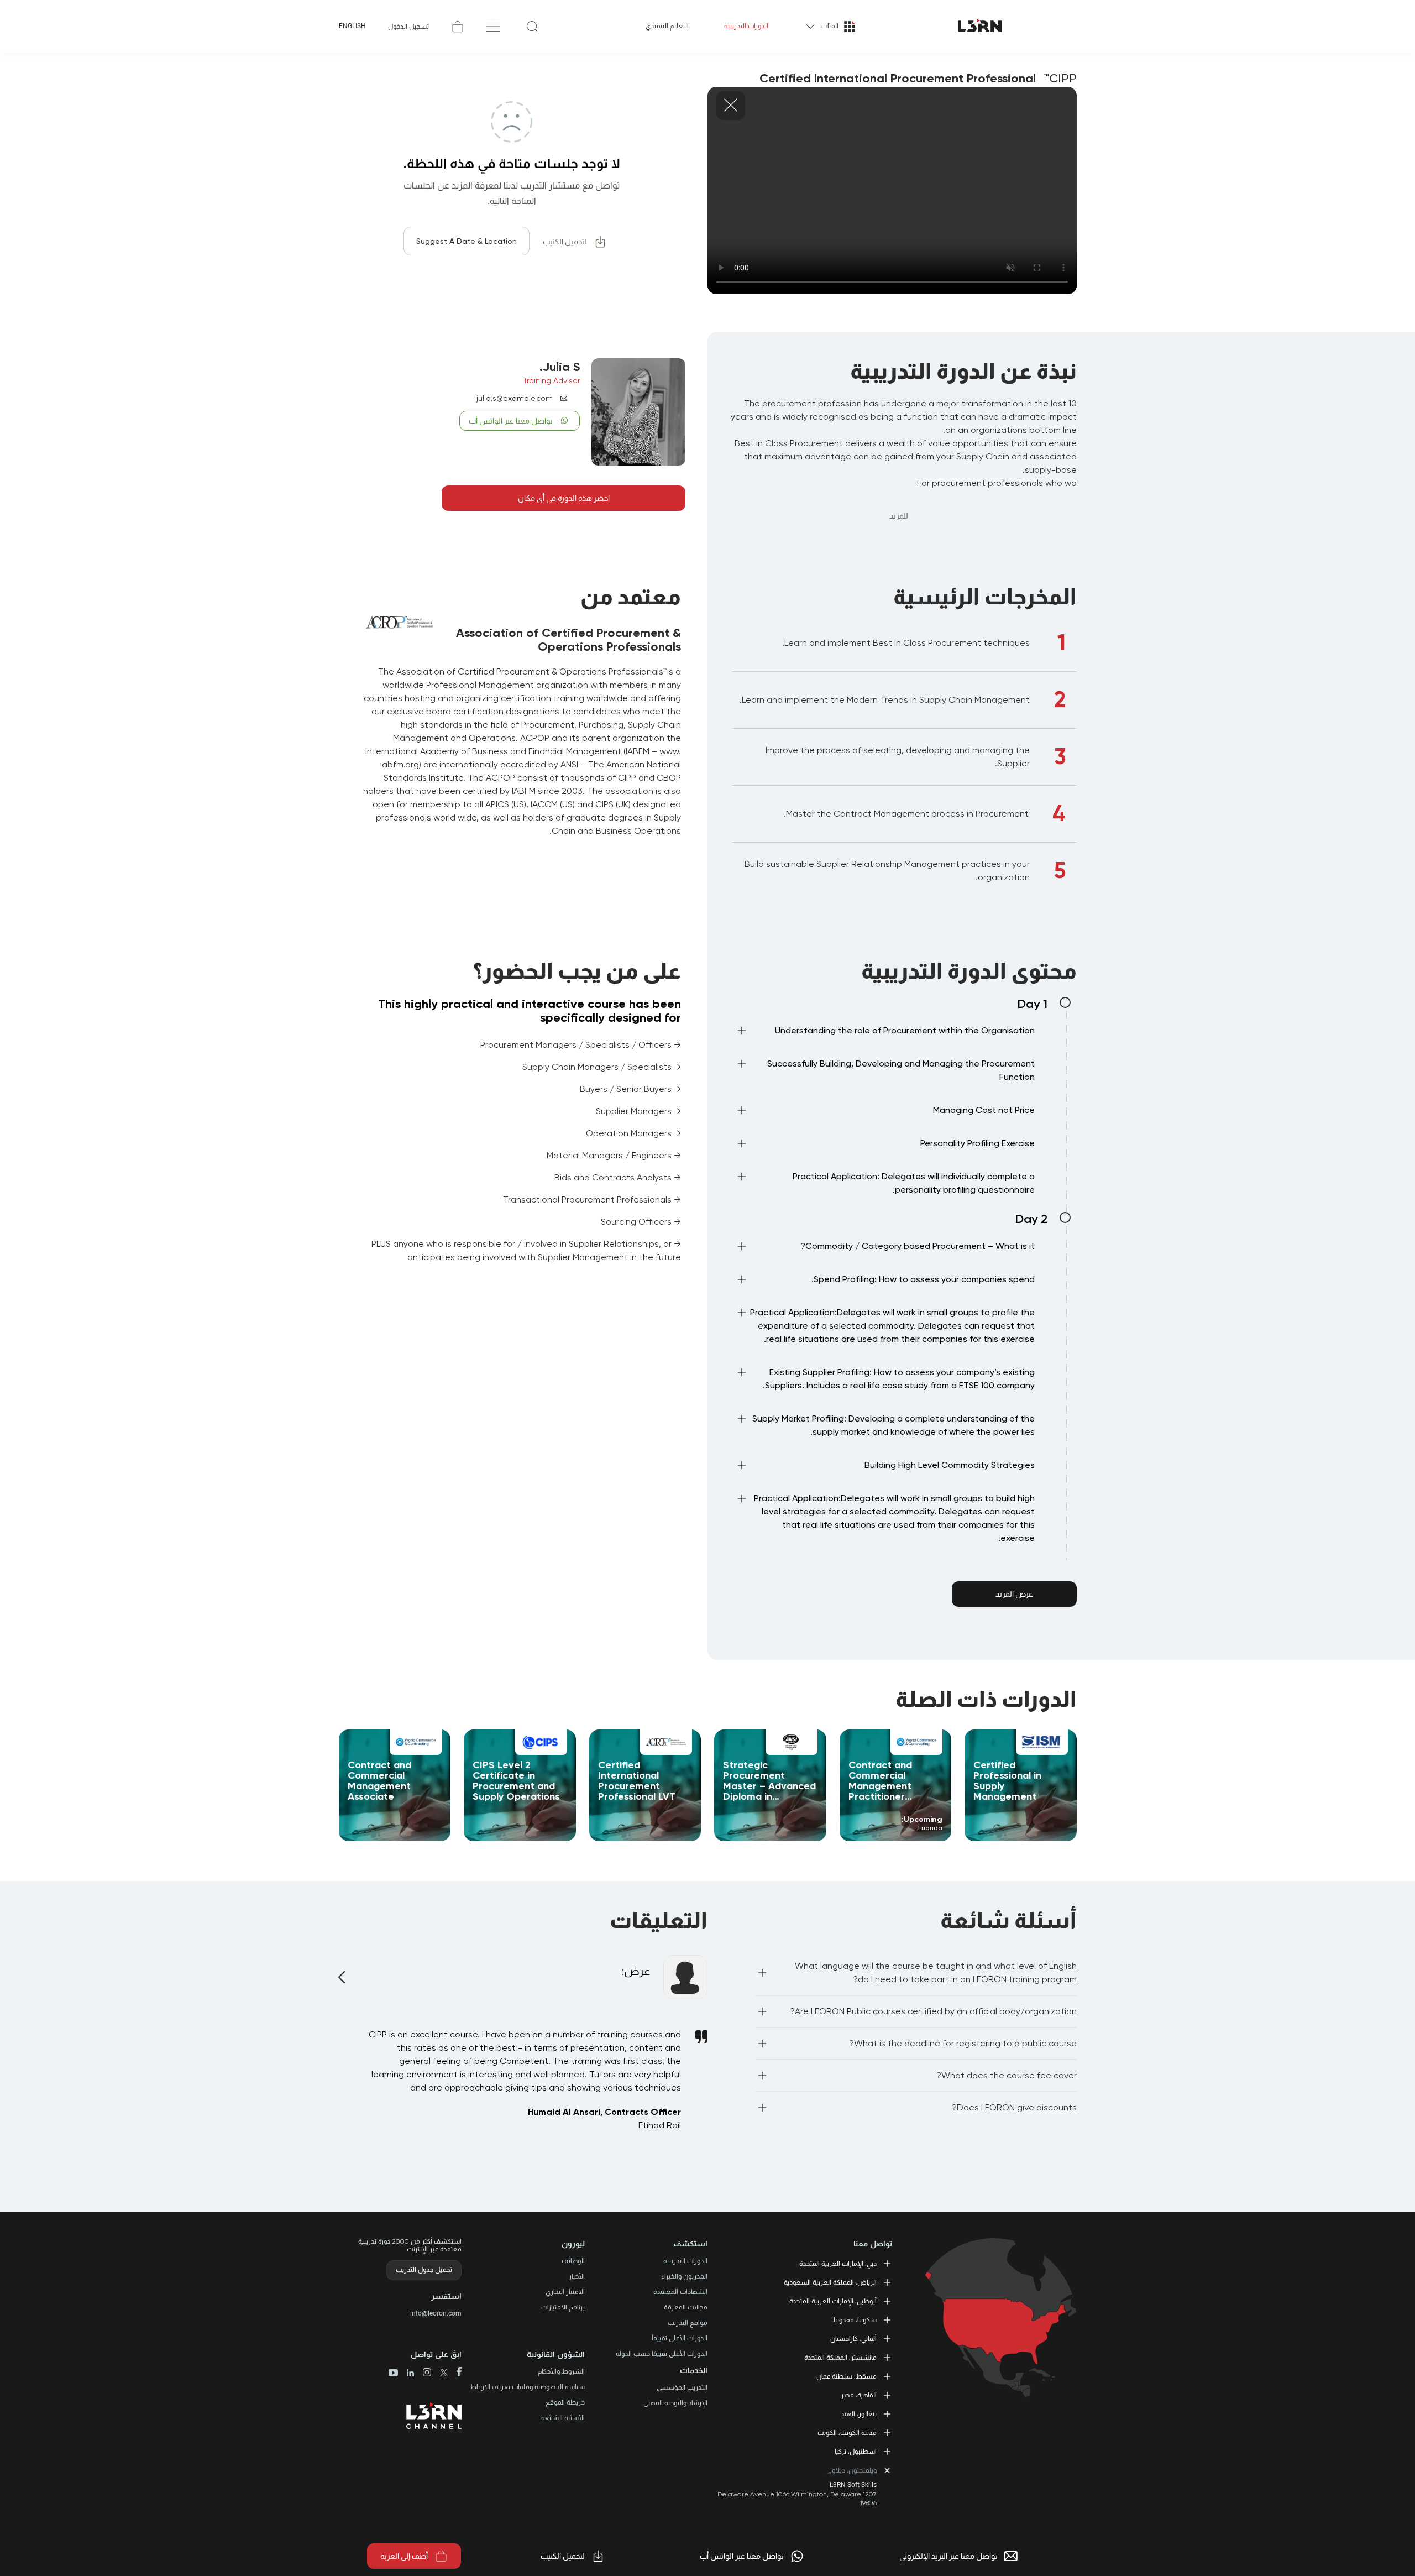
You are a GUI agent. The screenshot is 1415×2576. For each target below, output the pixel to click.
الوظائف (573, 2261)
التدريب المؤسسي (682, 2387)
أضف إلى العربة (404, 2556)
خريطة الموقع (565, 2402)
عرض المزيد (1014, 1594)
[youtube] (393, 2374)
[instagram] (423, 2373)
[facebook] (455, 2373)
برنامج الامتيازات (563, 2307)
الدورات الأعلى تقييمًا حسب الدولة (662, 2354)
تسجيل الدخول (408, 27)
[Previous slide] (343, 1971)
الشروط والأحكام (561, 2371)
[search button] (533, 26)
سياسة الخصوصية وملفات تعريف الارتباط (527, 2387)
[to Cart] (458, 27)
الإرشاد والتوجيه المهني (675, 2403)
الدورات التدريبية (746, 26)
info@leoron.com (436, 2313)
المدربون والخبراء (684, 2276)
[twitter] (440, 2373)
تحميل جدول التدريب (424, 2270)
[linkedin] (406, 2374)
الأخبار (577, 2276)
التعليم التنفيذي (667, 26)
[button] (885, 1033)
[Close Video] (731, 106)
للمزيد (899, 516)
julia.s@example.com (515, 398)
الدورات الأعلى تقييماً (680, 2338)
